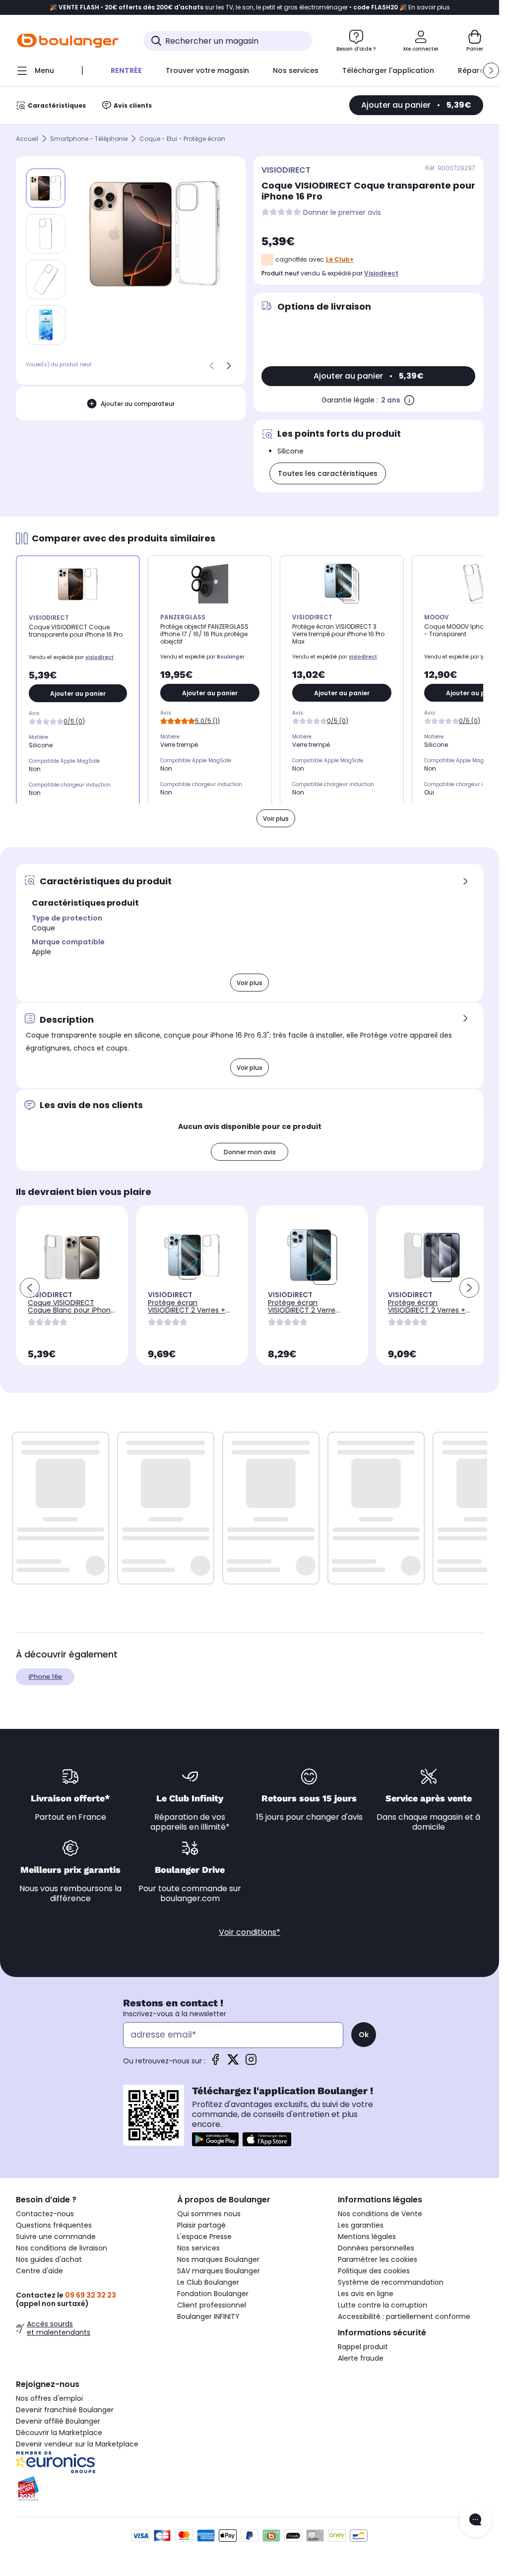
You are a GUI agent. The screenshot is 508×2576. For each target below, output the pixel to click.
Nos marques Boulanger (218, 2259)
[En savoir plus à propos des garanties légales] (409, 400)
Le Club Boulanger (208, 2282)
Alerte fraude (361, 2358)
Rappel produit (363, 2347)
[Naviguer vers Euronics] (89, 2462)
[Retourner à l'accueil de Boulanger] (68, 41)
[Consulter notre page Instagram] (251, 2063)
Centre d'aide (39, 2271)
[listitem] (46, 234)
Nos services (198, 2248)
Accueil (27, 139)
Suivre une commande (56, 2237)
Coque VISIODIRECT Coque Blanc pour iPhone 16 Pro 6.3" (71, 1310)
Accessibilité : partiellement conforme (404, 2316)
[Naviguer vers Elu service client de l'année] (89, 2489)
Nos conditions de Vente (380, 2214)
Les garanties (361, 2225)
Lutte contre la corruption (382, 2305)
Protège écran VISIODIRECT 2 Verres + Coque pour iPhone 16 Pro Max (192, 1314)
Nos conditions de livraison (62, 2248)
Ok (364, 2035)
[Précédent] (212, 366)
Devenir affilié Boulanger (58, 2421)
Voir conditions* (250, 1932)
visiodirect (381, 273)
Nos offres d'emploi (49, 2398)
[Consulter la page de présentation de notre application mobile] (215, 2139)
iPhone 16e (45, 1677)
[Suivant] (229, 366)
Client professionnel (212, 2305)
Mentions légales (367, 2237)
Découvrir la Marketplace (59, 2433)
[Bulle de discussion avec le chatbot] (475, 2520)
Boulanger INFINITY (208, 2316)
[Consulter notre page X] (233, 2063)
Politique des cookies (374, 2271)
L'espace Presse (204, 2237)
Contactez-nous (45, 2214)
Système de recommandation (391, 2282)
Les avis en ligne (366, 2294)
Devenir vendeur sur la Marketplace (77, 2444)
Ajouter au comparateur (138, 404)
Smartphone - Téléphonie (89, 139)
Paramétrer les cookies (378, 2259)
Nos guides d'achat (49, 2259)
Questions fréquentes (54, 2225)
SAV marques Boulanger (219, 2271)
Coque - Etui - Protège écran (182, 139)
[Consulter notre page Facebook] (215, 2063)
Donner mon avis (250, 1152)
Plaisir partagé (201, 2225)
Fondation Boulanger (213, 2294)
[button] (491, 70)
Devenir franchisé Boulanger (65, 2410)
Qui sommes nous (209, 2214)
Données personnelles (376, 2248)
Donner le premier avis (342, 213)
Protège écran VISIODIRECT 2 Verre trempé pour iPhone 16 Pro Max (307, 1314)
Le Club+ (340, 259)
